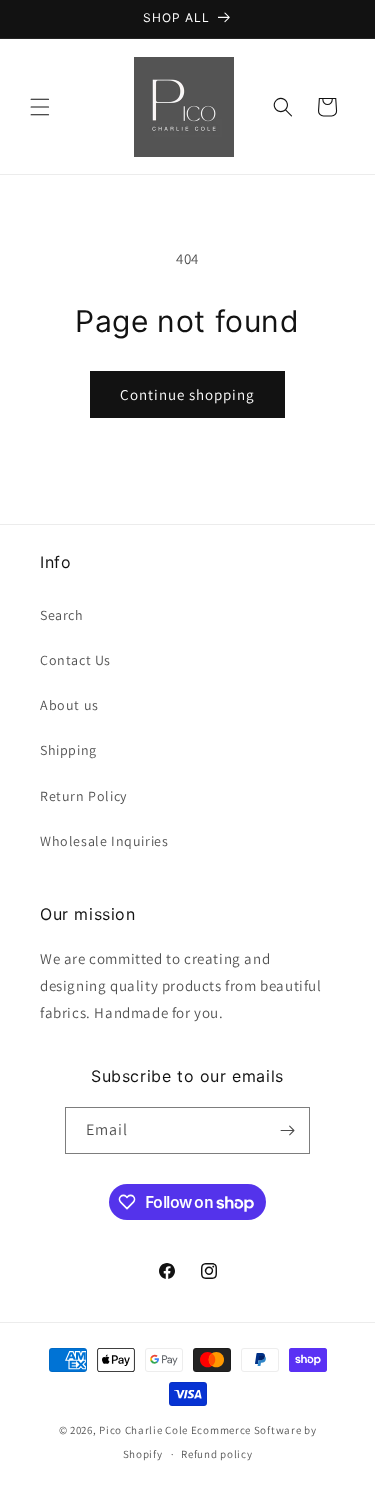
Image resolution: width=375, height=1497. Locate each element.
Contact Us (75, 660)
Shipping (68, 750)
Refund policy (216, 1454)
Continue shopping (187, 394)
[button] (40, 107)
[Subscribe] (287, 1130)
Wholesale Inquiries (104, 841)
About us (69, 705)
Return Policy (83, 796)
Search (62, 615)
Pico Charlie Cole (143, 1430)
